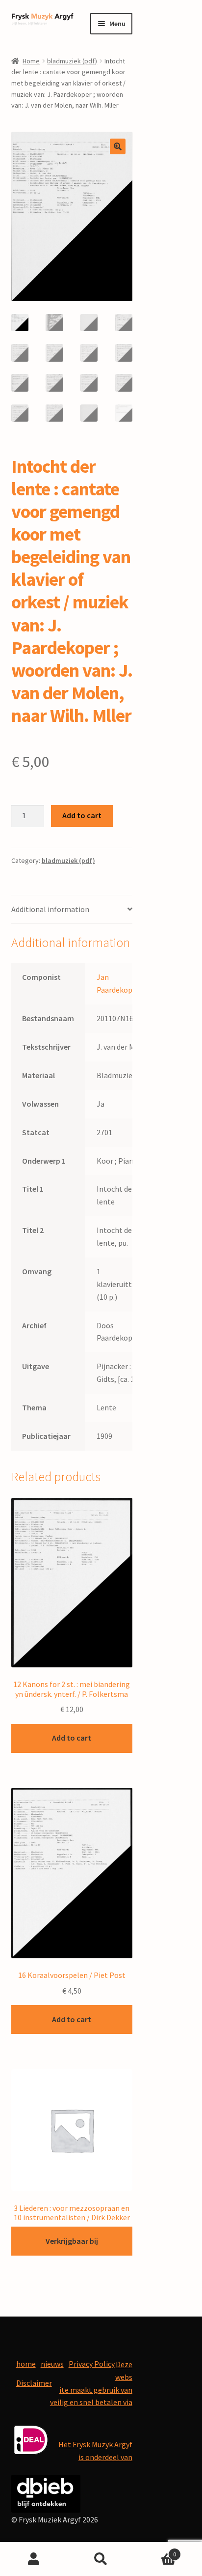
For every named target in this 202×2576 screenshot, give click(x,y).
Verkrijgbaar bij (72, 2241)
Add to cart (82, 815)
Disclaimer (34, 2383)
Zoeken (101, 2559)
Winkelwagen (156, 2551)
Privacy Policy (92, 2364)
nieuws (52, 2364)
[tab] (72, 910)
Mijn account (34, 2559)
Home (31, 61)
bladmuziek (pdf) (72, 61)
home (26, 2364)
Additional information (50, 909)
